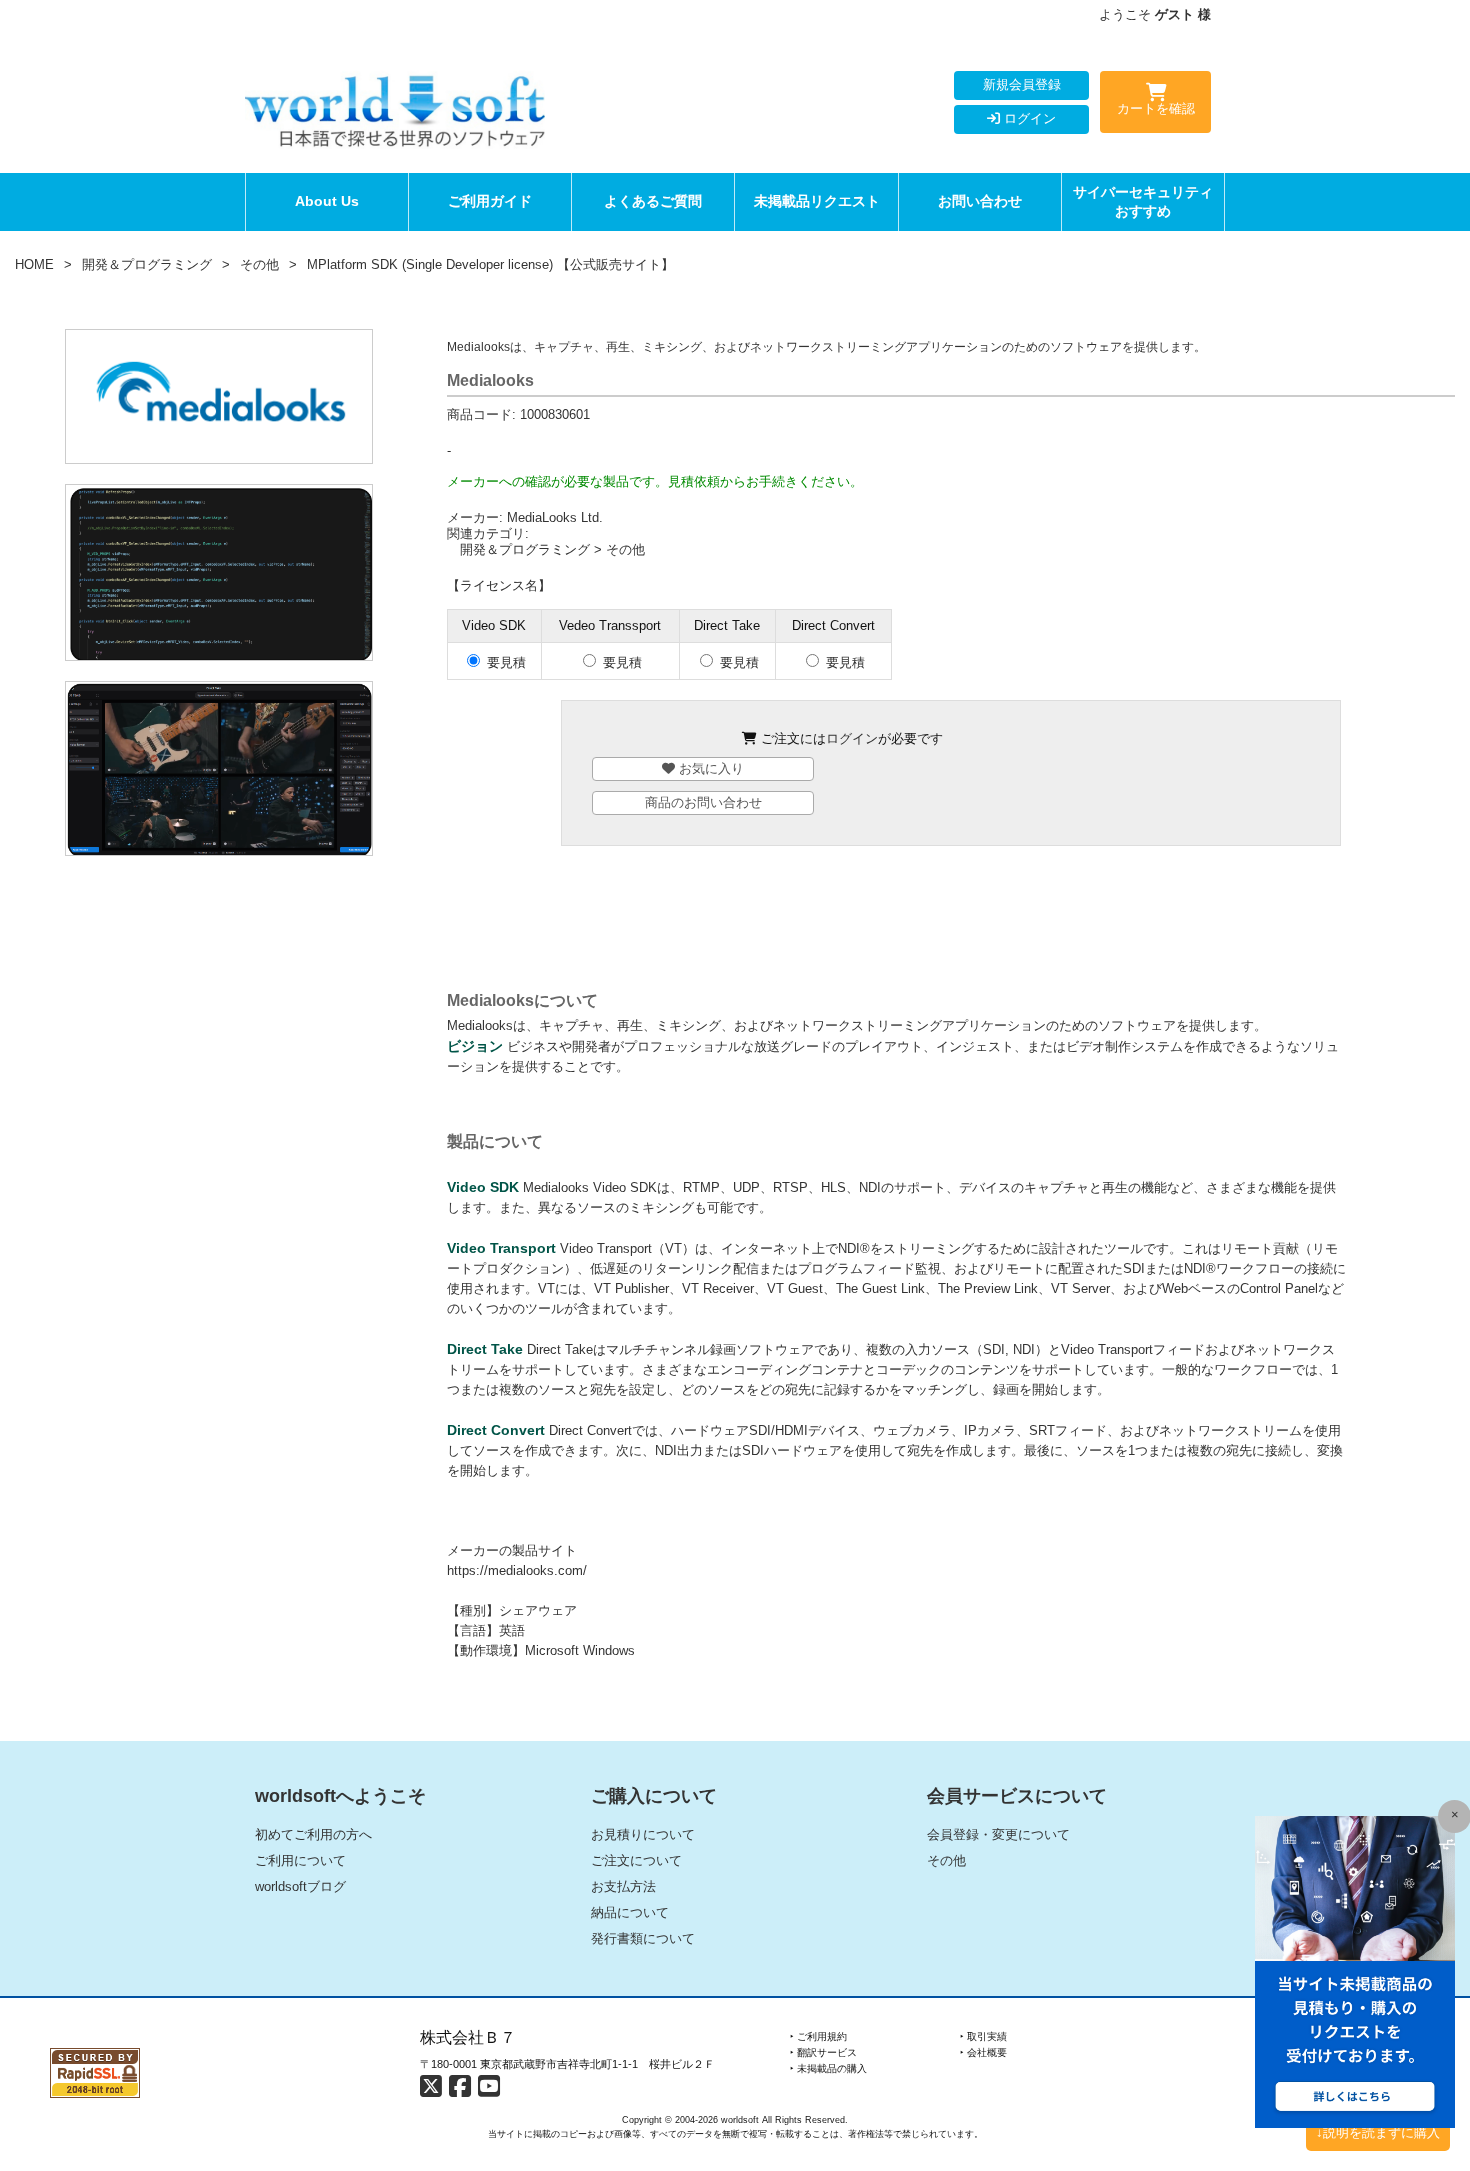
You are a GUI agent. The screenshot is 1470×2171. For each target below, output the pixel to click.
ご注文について (636, 1860)
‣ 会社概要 (983, 2052)
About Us (327, 201)
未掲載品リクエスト (817, 201)
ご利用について (300, 1860)
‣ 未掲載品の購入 (828, 2068)
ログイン (1028, 118)
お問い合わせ (980, 201)
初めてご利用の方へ (313, 1834)
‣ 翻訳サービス (823, 2052)
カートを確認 (1156, 108)
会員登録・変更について (998, 1834)
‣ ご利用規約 (818, 2036)
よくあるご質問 (653, 201)
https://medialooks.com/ (517, 1570)
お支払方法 (623, 1886)
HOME (34, 264)
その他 (259, 264)
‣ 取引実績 (983, 2036)
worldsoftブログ (300, 1886)
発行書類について (643, 1938)
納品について (630, 1912)
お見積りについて (643, 1834)
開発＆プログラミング (147, 264)
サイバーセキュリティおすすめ (1143, 201)
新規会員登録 (1022, 84)
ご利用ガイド (490, 201)
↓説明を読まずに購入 (1378, 2132)
